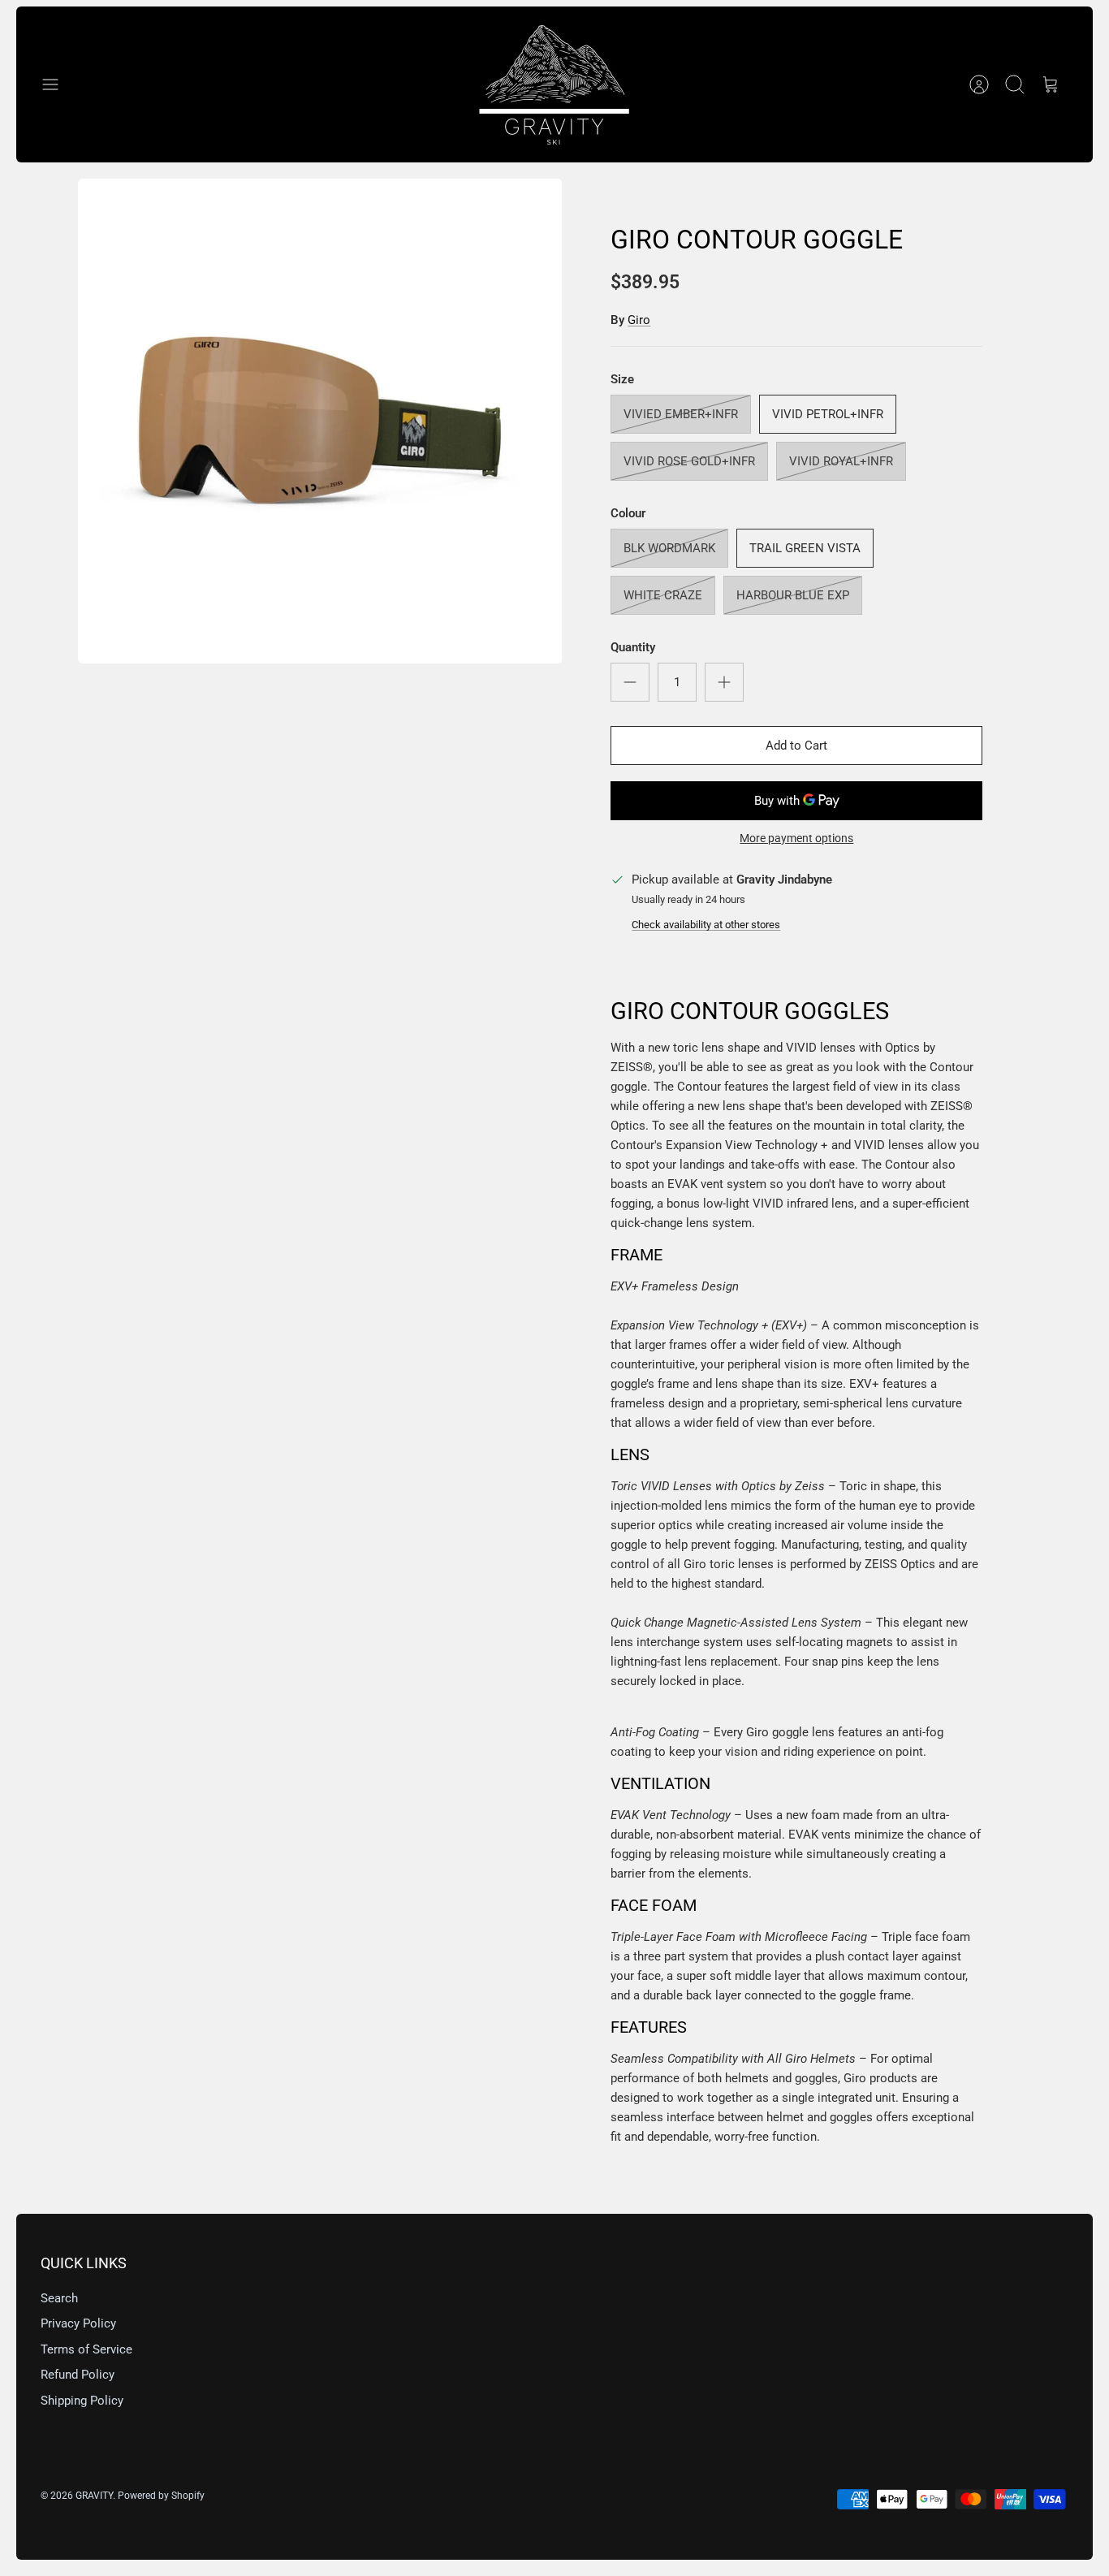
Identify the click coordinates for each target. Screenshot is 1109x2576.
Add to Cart (796, 746)
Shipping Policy (82, 2401)
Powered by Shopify (161, 2496)
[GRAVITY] (554, 84)
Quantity (633, 647)
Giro (639, 320)
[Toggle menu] (58, 84)
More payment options (796, 838)
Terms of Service (86, 2349)
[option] (320, 421)
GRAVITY (94, 2496)
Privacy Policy (78, 2323)
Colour (628, 513)
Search (59, 2298)
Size (622, 379)
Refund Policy (78, 2375)
